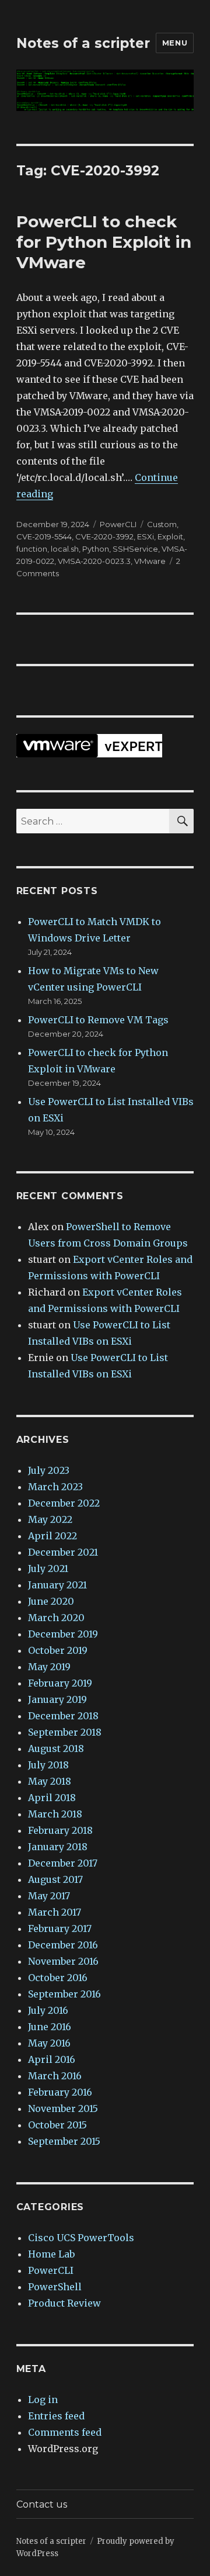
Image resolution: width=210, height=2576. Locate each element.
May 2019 (49, 1667)
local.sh (65, 549)
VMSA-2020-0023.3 (94, 561)
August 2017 (55, 1879)
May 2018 (50, 1781)
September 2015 (64, 2141)
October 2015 (57, 2125)
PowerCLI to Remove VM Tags (98, 1020)
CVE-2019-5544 (44, 536)
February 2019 (60, 1683)
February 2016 (60, 2092)
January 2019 (57, 1699)
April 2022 (52, 1536)
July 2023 (49, 1470)
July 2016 (48, 2010)
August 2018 (56, 1749)
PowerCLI (118, 524)
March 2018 (55, 1814)
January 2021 (57, 1585)
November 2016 (63, 1961)
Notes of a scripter (83, 43)
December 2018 (63, 1716)
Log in (43, 2400)
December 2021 (63, 1552)
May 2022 (50, 1519)
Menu (175, 43)
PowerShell (55, 2287)
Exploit (170, 536)
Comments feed (65, 2432)
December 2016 (63, 1945)
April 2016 (52, 2059)
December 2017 (63, 1863)
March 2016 (55, 2076)
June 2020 (51, 1601)
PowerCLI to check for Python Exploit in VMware (104, 242)
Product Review (64, 2303)
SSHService (135, 549)
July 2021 (48, 1569)
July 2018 (48, 1765)
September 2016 (64, 1994)
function (32, 549)
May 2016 (49, 2043)
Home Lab (51, 2254)
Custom (162, 524)
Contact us (42, 2504)
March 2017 (55, 1912)
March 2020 (56, 1618)
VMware (150, 561)
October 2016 (58, 1978)
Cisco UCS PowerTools (81, 2238)
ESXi (146, 536)
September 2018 (65, 1732)
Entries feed (56, 2416)
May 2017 (49, 1896)
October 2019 (58, 1650)
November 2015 (63, 2108)
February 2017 (60, 1928)
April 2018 (52, 1798)
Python (96, 549)
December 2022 (64, 1503)
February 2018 (60, 1830)
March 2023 (55, 1487)
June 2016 (50, 2027)
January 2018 (58, 1847)
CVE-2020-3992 (104, 536)
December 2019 (63, 1634)
